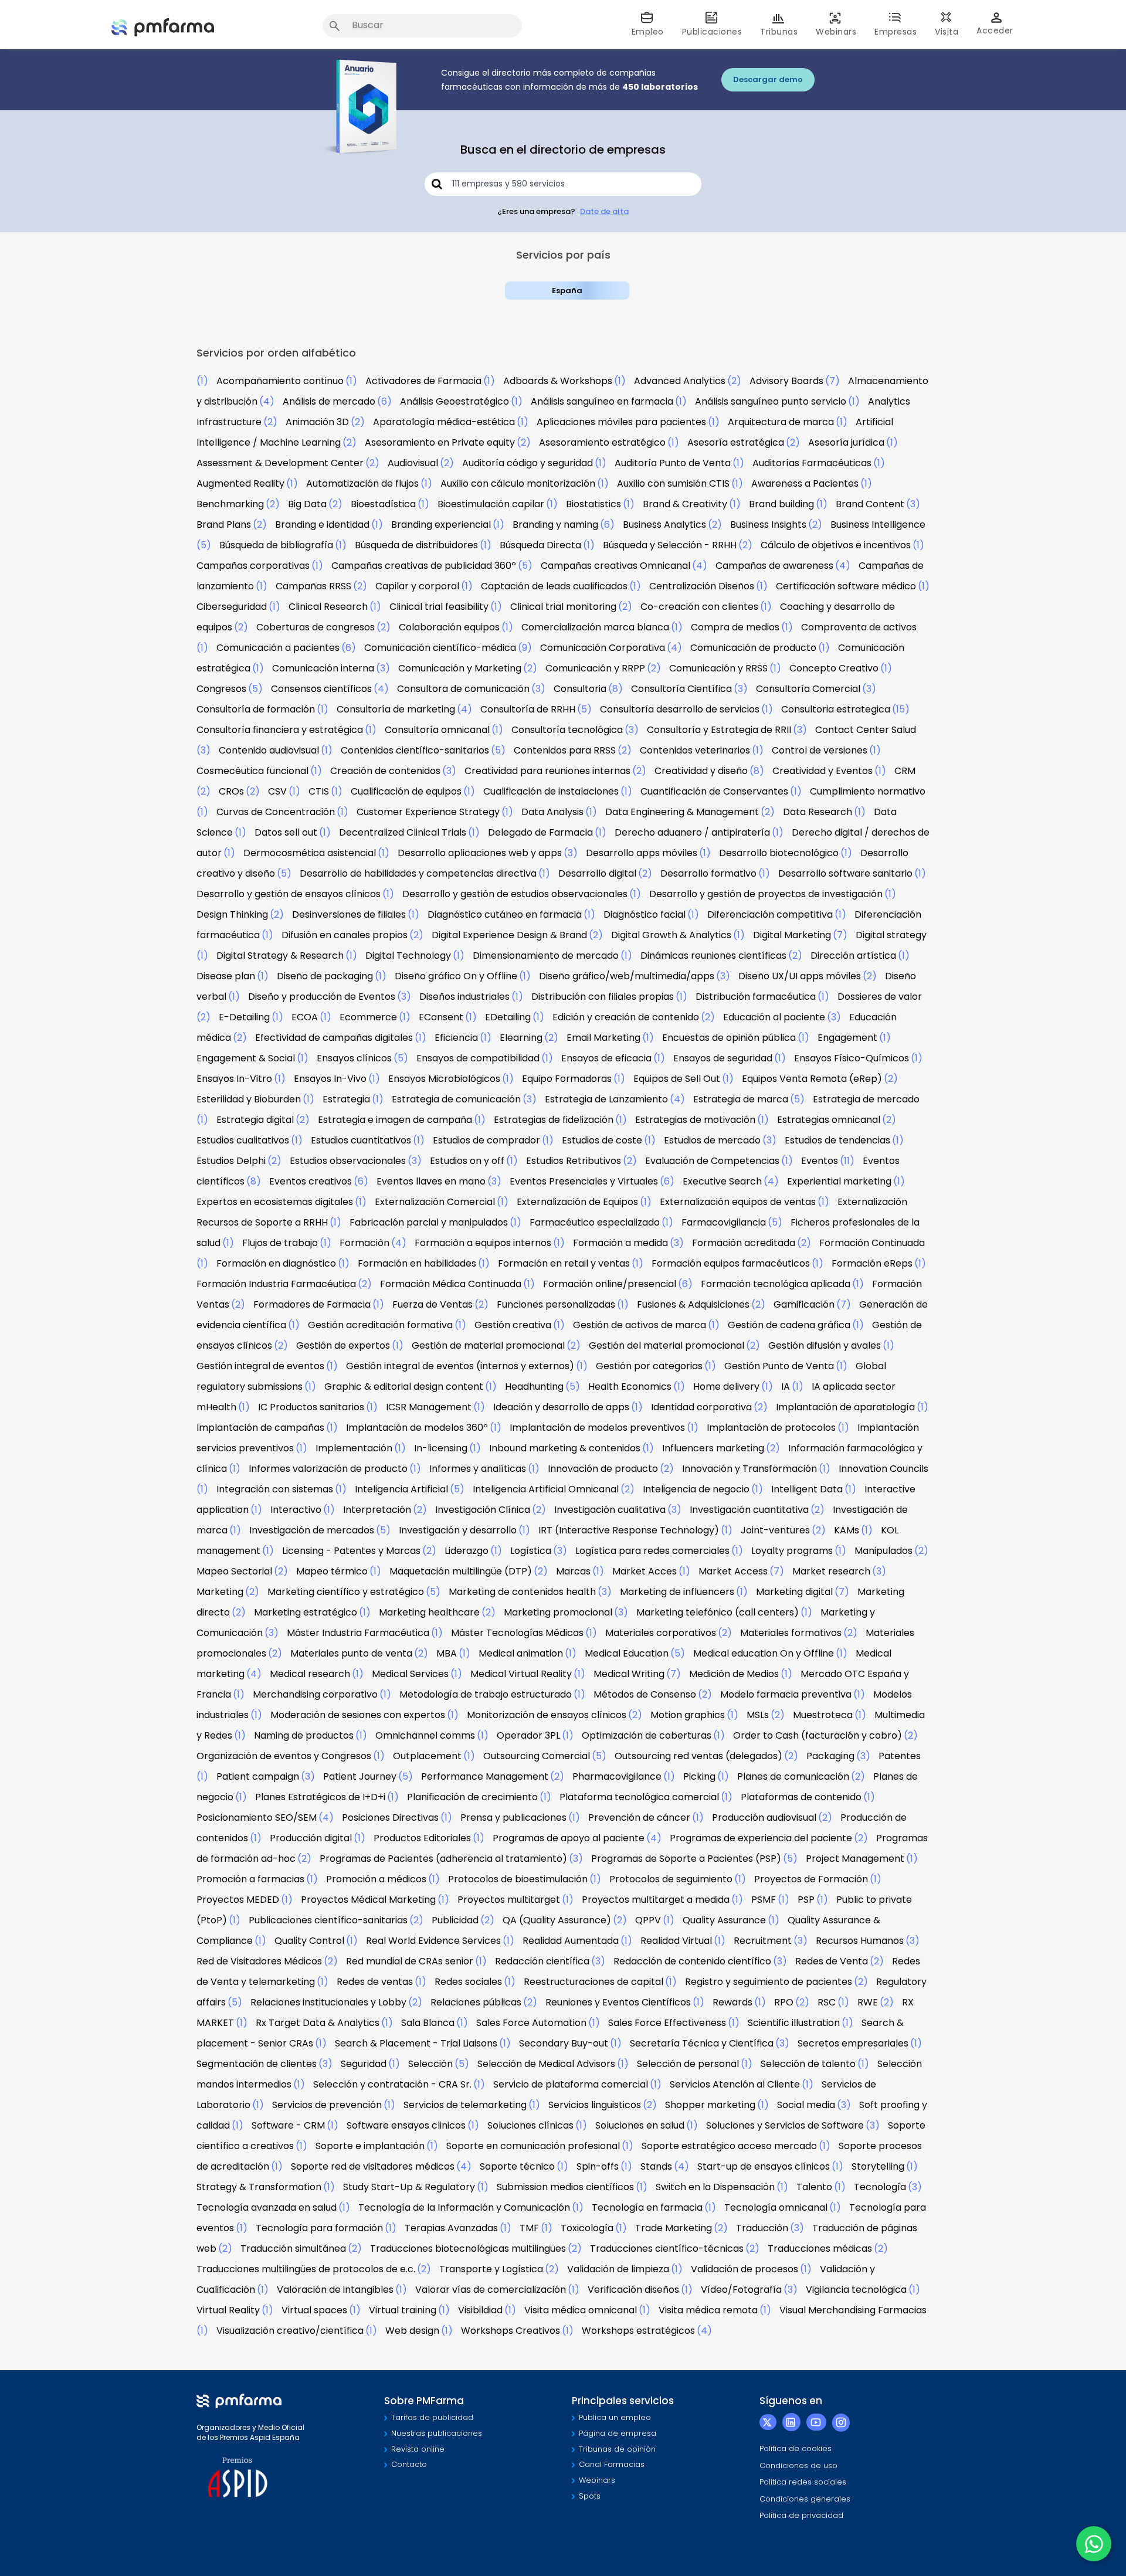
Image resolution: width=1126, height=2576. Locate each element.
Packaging (830, 1756)
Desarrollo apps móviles (642, 853)
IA (786, 1387)
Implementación (354, 1448)
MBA (447, 1653)
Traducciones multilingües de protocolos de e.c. (306, 2269)
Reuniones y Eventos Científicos (618, 2002)
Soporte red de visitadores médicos (373, 2166)
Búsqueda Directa (540, 545)
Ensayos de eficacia (606, 1058)
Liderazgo (467, 1551)
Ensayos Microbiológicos (444, 1079)
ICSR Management (429, 1407)
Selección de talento (808, 2064)
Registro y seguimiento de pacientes (769, 1982)
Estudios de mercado (712, 1140)
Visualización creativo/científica (290, 2331)
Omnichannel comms (425, 1735)
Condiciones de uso (798, 2465)
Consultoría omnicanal (437, 730)
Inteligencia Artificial (401, 1489)
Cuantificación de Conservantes (714, 791)
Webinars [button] (836, 32)
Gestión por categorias (649, 1366)
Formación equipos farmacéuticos (731, 1263)
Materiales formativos (791, 1633)
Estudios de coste (602, 1140)
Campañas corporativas (253, 566)
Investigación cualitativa (610, 1510)
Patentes (900, 1756)
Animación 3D (317, 422)
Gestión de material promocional (488, 1345)
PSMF (764, 1900)
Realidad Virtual (676, 1941)
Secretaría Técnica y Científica (702, 2043)
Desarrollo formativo (708, 873)
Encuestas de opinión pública (729, 1038)
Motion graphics (688, 1715)
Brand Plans (224, 525)
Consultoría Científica (681, 689)
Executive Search (722, 1181)
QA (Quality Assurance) (557, 1920)
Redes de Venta (832, 1961)
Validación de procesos (745, 2269)
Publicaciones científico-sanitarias (328, 1920)
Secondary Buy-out (564, 2043)
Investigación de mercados (312, 1530)
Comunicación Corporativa (603, 648)
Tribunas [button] (779, 32)
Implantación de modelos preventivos (597, 1428)
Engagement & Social (246, 1058)
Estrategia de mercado (866, 1099)
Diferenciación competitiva (770, 914)
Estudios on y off (467, 1161)
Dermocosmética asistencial (310, 853)
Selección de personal (688, 2064)
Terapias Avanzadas (451, 2228)
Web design (412, 2331)
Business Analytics (664, 525)
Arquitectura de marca (781, 422)
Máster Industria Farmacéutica (358, 1633)
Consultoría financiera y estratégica (280, 730)
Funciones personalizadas (556, 1304)
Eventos (820, 1161)
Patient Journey (360, 1776)
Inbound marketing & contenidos (565, 1448)
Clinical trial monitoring (563, 607)
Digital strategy (891, 935)
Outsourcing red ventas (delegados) (698, 1756)
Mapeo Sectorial (234, 1571)
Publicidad (455, 1920)
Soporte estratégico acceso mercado (729, 2146)
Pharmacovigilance (617, 1776)
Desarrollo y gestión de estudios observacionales (515, 894)
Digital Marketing (792, 935)
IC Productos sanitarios (311, 1407)
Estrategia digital (255, 1120)
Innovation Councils (883, 1469)
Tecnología (880, 2187)
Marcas (573, 1571)
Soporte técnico (517, 2166)
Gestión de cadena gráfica (789, 1325)
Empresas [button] (896, 32)
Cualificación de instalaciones (551, 791)
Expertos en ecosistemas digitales (275, 1202)
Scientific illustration (794, 2023)
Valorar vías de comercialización (491, 2290)
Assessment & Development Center (280, 463)
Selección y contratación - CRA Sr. (392, 2084)
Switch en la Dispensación (715, 2187)
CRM (905, 771)
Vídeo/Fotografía (741, 2290)
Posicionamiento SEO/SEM (257, 1818)
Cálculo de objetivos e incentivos (836, 545)
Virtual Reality (228, 2310)
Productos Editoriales (422, 1838)
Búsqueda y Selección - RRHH (670, 545)
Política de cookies (796, 2448)
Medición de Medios (734, 1674)
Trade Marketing (674, 2228)
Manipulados (883, 1551)
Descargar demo (768, 80)
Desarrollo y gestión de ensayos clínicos (289, 894)
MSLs (758, 1715)
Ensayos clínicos (354, 1058)
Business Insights (768, 525)
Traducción (762, 2228)
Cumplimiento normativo (868, 791)
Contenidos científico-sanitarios (415, 750)
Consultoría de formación (256, 709)
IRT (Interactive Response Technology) (629, 1530)
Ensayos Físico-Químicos (852, 1058)
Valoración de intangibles (335, 2290)
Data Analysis (552, 812)
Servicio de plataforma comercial (571, 2084)
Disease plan (226, 976)
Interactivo (296, 1510)
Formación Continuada (872, 1243)
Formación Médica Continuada (451, 1284)
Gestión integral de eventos (260, 1366)
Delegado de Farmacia (540, 832)
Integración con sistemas (275, 1489)
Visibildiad (480, 2310)
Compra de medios (735, 627)
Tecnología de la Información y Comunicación (464, 2207)
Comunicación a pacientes (278, 648)
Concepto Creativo (834, 668)
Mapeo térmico (332, 1571)
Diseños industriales (464, 997)
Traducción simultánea (293, 2249)
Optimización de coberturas (647, 1735)
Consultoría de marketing (396, 709)
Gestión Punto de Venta (779, 1366)
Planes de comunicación (793, 1776)
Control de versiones (820, 750)
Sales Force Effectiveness (667, 2023)
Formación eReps (872, 1263)
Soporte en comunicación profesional (533, 2146)
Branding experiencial (441, 525)
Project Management (855, 1859)
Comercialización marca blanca (595, 627)
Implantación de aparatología (845, 1407)
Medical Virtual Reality (521, 1674)
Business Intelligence (878, 525)
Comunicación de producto (753, 648)
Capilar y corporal (417, 586)
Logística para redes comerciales (652, 1551)
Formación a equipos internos (483, 1243)
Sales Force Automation (531, 2023)
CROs (231, 791)
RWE (868, 2002)
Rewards (732, 2002)
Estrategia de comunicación (456, 1099)
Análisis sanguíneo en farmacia (602, 401)
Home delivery (726, 1387)
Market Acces (645, 1571)
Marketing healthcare (429, 1612)
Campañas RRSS (313, 586)
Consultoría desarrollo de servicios (680, 709)
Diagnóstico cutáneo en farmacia (505, 914)
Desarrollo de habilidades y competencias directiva (418, 873)
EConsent (441, 1017)
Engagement (847, 1038)
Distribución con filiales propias (603, 997)
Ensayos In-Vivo (330, 1079)
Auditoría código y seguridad (528, 463)
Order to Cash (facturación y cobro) (818, 1735)
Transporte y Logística (491, 2269)
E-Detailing (244, 1017)
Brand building (781, 504)
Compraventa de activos (859, 627)
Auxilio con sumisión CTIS (673, 483)
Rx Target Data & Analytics (318, 2023)
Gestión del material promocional (667, 1345)
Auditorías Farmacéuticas (812, 463)
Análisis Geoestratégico (455, 401)
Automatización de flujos (362, 483)
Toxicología (587, 2228)
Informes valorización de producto (328, 1469)
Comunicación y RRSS (718, 668)
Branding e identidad (322, 525)
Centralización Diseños (702, 586)
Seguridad (364, 2064)
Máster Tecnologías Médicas (517, 1633)
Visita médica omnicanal (581, 2310)
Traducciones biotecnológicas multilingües (468, 2249)
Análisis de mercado (329, 401)
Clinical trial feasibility (439, 607)
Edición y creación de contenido (626, 1017)
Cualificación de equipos (406, 791)
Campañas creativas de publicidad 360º (424, 566)
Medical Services (410, 1674)
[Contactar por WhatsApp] (1094, 2544)
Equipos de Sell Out (677, 1079)
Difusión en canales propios (345, 935)
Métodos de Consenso (645, 1694)
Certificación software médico (846, 586)
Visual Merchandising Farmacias (853, 2310)
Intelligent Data (807, 1489)
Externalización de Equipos (577, 1202)
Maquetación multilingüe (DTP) (461, 1571)
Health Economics (630, 1387)
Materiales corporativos (661, 1633)
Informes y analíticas (478, 1469)
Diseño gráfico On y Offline (456, 976)
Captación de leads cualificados (554, 586)
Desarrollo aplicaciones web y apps (480, 853)
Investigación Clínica (483, 1510)
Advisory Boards (786, 381)
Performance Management (485, 1776)
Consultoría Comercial (808, 689)
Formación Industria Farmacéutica (276, 1284)
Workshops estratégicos (638, 2331)
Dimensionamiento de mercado (546, 956)
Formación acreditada (744, 1243)
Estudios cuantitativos (361, 1140)
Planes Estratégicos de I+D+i (320, 1797)
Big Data (307, 504)
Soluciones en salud (640, 2125)
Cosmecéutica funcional (252, 771)
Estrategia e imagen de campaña (395, 1120)
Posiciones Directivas (390, 1818)
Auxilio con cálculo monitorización (518, 483)
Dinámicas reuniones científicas (713, 956)
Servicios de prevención (327, 2105)
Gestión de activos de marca (640, 1325)
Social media (806, 2105)
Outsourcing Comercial (537, 1756)
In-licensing (441, 1448)
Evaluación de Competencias (712, 1161)
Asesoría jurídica (846, 442)
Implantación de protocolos (771, 1428)
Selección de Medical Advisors (546, 2064)
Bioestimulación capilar (491, 504)
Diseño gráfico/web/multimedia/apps (627, 976)
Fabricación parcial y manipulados (429, 1222)
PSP (806, 1900)
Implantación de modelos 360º (417, 1428)
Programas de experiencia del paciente (761, 1838)
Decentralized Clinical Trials (403, 832)
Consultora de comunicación (463, 689)
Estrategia (346, 1099)
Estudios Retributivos (574, 1161)
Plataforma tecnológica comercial (639, 1797)
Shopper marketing (710, 2105)
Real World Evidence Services (433, 1941)
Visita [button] (947, 32)
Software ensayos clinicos (406, 2125)
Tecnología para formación (319, 2228)
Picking (699, 1776)
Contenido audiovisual (269, 750)
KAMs (847, 1530)
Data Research (818, 812)
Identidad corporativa (701, 1407)
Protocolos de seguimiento (671, 1879)
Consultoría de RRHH (528, 709)
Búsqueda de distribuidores (416, 545)
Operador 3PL (528, 1735)
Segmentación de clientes (257, 2064)
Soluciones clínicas (530, 2125)
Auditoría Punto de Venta (673, 463)
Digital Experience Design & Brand (509, 935)
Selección (430, 2064)
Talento (814, 2187)
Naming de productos (304, 1735)
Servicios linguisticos (595, 2105)
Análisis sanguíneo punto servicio (771, 401)
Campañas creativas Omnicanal (615, 566)
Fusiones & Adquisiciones (693, 1304)
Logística (531, 1551)
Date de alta (604, 211)
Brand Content (870, 504)
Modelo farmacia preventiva (786, 1694)
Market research (831, 1571)
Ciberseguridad (232, 607)
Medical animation (521, 1653)
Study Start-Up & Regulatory (409, 2187)
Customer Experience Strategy (428, 812)
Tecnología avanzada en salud (267, 2207)
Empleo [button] (648, 32)
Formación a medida (620, 1243)
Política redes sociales (803, 2482)
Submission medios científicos (565, 2187)
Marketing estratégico (306, 1612)
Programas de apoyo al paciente (569, 1838)
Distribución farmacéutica (756, 997)
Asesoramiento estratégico (602, 442)
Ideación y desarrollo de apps (561, 1407)
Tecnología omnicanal (776, 2207)
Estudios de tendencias (837, 1140)
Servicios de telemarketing (465, 2105)
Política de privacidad (801, 2515)
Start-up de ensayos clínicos (764, 2166)
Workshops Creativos (511, 2331)
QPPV (648, 1920)
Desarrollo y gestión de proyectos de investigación (766, 894)
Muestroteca (823, 1715)
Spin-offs (598, 2166)
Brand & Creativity (685, 504)
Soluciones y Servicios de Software (785, 2125)
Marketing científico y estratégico (346, 1592)
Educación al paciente (774, 1017)
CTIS (319, 791)
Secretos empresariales (853, 2043)
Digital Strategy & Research (280, 956)
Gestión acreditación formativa (380, 1325)
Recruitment (763, 1941)
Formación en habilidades (417, 1263)
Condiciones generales (805, 2499)
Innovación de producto (603, 1469)
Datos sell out (286, 832)
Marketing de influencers (677, 1592)
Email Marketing (603, 1038)
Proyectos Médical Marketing (368, 1900)
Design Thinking (232, 914)
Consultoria (580, 689)
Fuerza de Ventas (433, 1304)
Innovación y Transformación (749, 1469)
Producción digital (311, 1838)
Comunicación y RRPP (595, 668)
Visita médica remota (708, 2310)
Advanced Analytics (680, 381)
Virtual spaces (314, 2310)
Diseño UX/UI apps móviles (800, 976)
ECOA (305, 1017)
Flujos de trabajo (280, 1243)
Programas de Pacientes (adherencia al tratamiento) (443, 1859)
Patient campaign (258, 1776)
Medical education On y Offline (764, 1653)
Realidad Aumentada (571, 1941)
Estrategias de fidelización (554, 1120)
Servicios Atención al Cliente (735, 2084)
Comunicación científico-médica (440, 648)
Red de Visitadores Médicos (259, 1961)
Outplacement (427, 1756)
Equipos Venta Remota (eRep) (812, 1079)
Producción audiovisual (764, 1818)
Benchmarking (230, 504)
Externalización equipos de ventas (738, 1202)
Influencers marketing (713, 1448)
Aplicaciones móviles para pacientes (621, 422)
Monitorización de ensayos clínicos (547, 1715)
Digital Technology (408, 956)
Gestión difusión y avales (825, 1345)
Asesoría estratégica (736, 442)
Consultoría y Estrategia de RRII (719, 730)
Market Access (733, 1571)
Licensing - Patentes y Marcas (351, 1551)
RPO (784, 2002)
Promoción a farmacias (250, 1879)
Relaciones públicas (476, 2002)
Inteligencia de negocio (696, 1489)
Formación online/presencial (610, 1284)
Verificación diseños (633, 2290)
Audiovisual (413, 463)
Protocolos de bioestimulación (518, 1879)
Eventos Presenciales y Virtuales (584, 1181)
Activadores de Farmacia (423, 381)
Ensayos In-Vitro (234, 1079)
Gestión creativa (513, 1325)
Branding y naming (555, 525)
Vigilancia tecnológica (856, 2290)
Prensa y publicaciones (513, 1818)
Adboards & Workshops (558, 381)
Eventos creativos (311, 1181)
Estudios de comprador (486, 1140)
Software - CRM (288, 2125)
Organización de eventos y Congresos (284, 1756)
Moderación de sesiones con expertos (358, 1715)
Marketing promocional (558, 1612)
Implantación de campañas (260, 1428)
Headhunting (534, 1387)
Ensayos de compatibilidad (478, 1058)
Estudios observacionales (348, 1161)
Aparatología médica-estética (444, 422)
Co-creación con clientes (699, 607)
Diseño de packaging (325, 976)
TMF (529, 2228)
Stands (656, 2166)
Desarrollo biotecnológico (779, 853)
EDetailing (508, 1017)
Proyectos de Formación (811, 1879)
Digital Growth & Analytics (671, 935)
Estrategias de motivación (695, 1120)
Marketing (220, 1592)
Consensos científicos (321, 689)
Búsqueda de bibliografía (276, 545)
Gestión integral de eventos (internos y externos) (460, 1366)
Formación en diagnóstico (276, 1263)
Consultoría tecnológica (567, 730)
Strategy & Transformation (259, 2187)
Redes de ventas (375, 1982)
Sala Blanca (428, 2023)
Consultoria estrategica (836, 709)
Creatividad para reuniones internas (547, 771)
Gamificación (804, 1304)
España (567, 291)
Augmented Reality (240, 483)
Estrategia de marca (741, 1099)
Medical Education (627, 1653)
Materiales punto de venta (351, 1653)
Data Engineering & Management (682, 812)
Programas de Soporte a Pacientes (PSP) (686, 1859)
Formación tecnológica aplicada (776, 1284)
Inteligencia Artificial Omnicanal (546, 1489)
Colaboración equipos (449, 627)
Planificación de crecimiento (472, 1797)
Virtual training (403, 2310)
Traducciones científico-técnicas (667, 2249)
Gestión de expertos (343, 1345)
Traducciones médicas (820, 2249)
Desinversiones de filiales (349, 914)
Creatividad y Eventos (823, 771)
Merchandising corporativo (315, 1694)
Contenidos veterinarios (695, 750)
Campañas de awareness (774, 566)
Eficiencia (456, 1038)
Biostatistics (593, 504)
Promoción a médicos (376, 1879)
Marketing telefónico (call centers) (718, 1612)
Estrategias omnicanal (829, 1120)
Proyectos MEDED (238, 1900)
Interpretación (377, 1510)
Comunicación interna (323, 668)
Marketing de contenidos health (522, 1592)
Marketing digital (794, 1592)
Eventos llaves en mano (431, 1181)
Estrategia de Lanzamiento (606, 1099)
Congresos (221, 689)
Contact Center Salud (866, 730)
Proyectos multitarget (509, 1900)
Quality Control (309, 1941)
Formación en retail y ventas (564, 1263)
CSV (277, 791)
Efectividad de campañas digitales (334, 1038)
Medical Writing (629, 1674)
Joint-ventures (775, 1530)
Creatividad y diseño (701, 771)
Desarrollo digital (597, 873)
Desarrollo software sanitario (845, 873)
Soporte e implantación (370, 2146)
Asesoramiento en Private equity (440, 442)
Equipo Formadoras (567, 1079)
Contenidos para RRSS (565, 750)
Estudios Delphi (231, 1161)
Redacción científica (542, 1961)
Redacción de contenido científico (692, 1961)
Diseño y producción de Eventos (322, 997)
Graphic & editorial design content (404, 1387)
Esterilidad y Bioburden (249, 1099)
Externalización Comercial (435, 1202)
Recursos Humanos (860, 1941)
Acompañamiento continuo (280, 381)
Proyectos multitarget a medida (656, 1900)
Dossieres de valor (880, 997)
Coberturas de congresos (316, 627)
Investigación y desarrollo (458, 1530)
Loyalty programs (792, 1551)
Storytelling (878, 2166)
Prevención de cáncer (639, 1818)
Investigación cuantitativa (749, 1510)
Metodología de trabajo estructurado (486, 1694)
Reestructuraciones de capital (593, 1982)
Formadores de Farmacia (312, 1304)
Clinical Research (328, 607)
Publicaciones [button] (712, 32)
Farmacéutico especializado (595, 1222)
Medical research (310, 1674)
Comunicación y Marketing (460, 668)
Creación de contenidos (385, 771)
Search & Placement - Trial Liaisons (416, 2043)
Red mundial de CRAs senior (410, 1961)
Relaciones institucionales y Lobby (328, 2002)
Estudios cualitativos (243, 1140)
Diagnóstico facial (645, 914)
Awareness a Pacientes (805, 483)
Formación (364, 1243)
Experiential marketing (839, 1181)
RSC (827, 2002)
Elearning (521, 1038)
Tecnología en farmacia (647, 2207)
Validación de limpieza (618, 2269)
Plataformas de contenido (801, 1797)
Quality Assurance (724, 1920)
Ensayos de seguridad (723, 1058)
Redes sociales (468, 1982)
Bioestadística (383, 504)
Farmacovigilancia (724, 1222)
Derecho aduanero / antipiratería (692, 832)
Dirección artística (853, 956)
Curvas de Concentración (276, 812)
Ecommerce (368, 1017)
